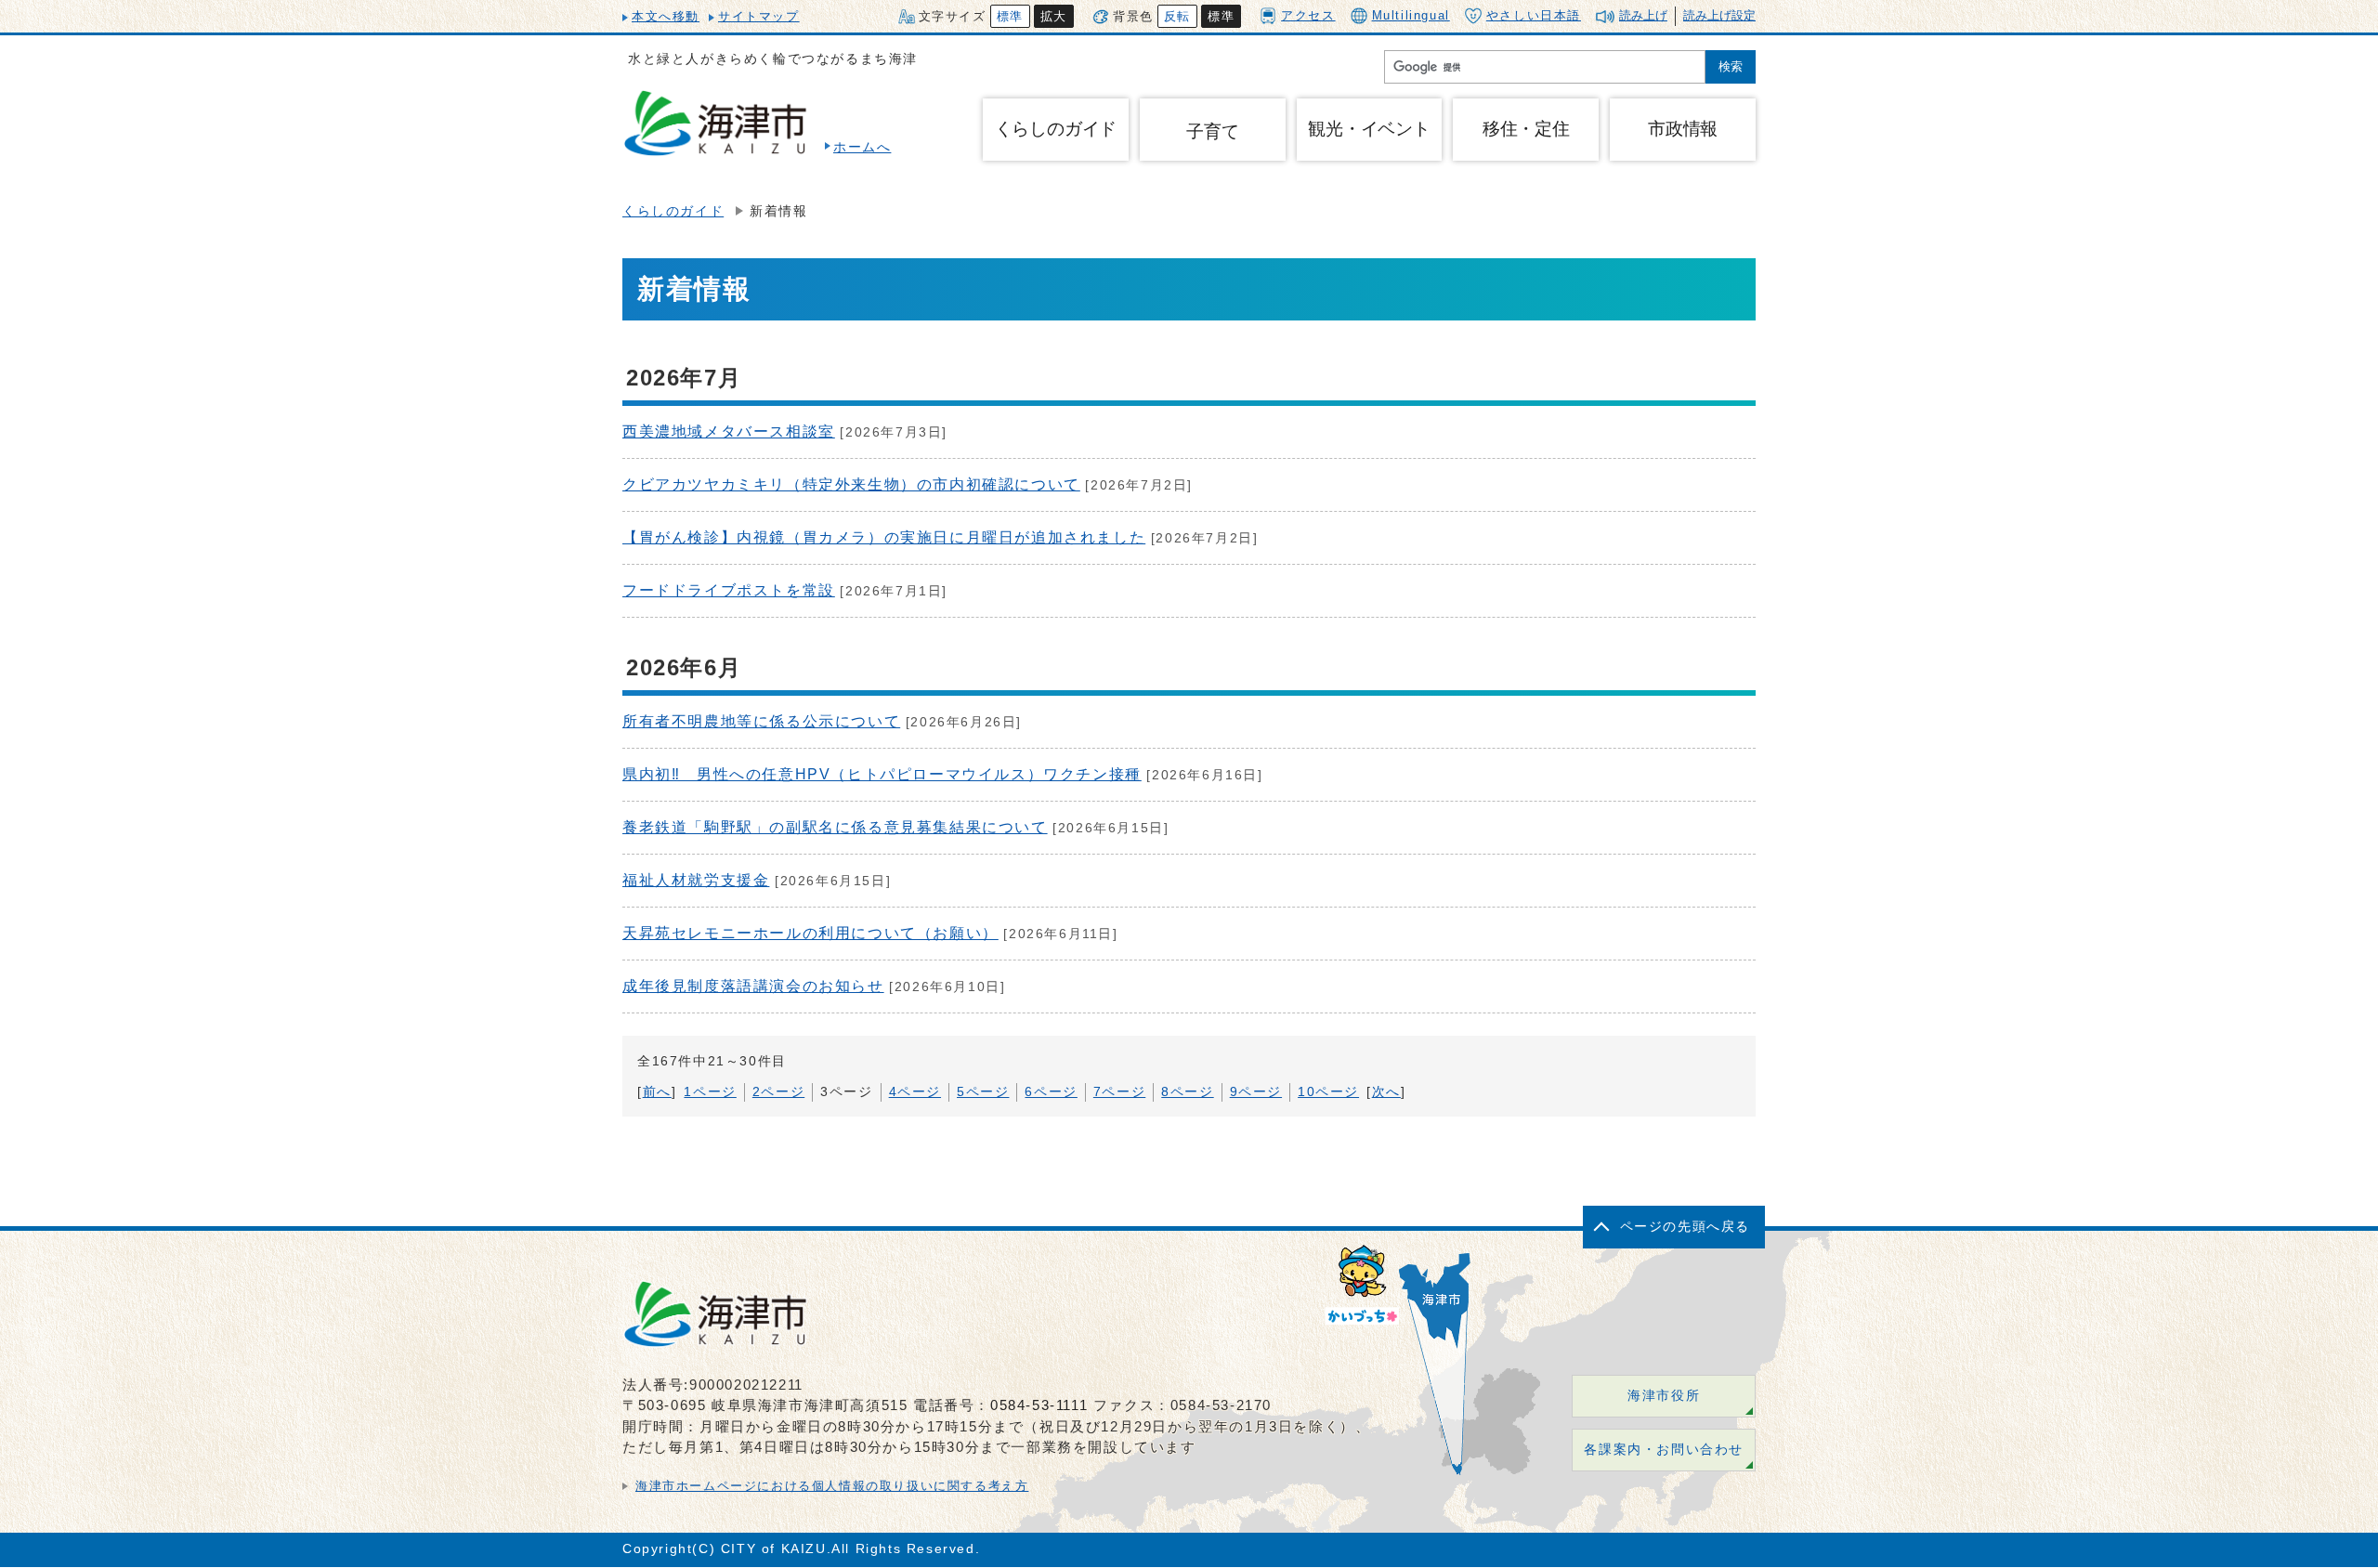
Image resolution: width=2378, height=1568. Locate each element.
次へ (1386, 1092)
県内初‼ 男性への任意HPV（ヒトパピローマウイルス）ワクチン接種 (882, 774)
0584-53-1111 (1039, 1405)
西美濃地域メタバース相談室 (729, 431)
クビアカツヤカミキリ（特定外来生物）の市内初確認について (851, 484)
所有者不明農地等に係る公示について (761, 721)
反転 (1177, 16)
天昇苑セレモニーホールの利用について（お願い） (810, 933)
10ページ (1328, 1092)
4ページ (915, 1092)
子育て (1212, 131)
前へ (657, 1092)
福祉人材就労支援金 (696, 880)
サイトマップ (759, 16)
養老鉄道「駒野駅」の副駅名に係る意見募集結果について (835, 827)
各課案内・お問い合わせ (1664, 1450)
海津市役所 (1664, 1396)
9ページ (1256, 1092)
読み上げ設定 (1719, 15)
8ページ (1187, 1092)
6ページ (1051, 1092)
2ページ (778, 1092)
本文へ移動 (666, 16)
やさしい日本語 (1534, 15)
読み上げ (1643, 15)
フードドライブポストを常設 (729, 590)
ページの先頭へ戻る (1685, 1227)
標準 (1010, 16)
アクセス (1308, 15)
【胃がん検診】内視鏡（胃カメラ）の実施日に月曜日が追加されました (884, 537)
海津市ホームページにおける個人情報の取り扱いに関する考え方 (832, 1486)
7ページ (1119, 1092)
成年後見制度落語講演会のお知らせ (753, 986)
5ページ (983, 1092)
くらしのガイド (673, 211)
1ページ (710, 1092)
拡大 (1054, 16)
